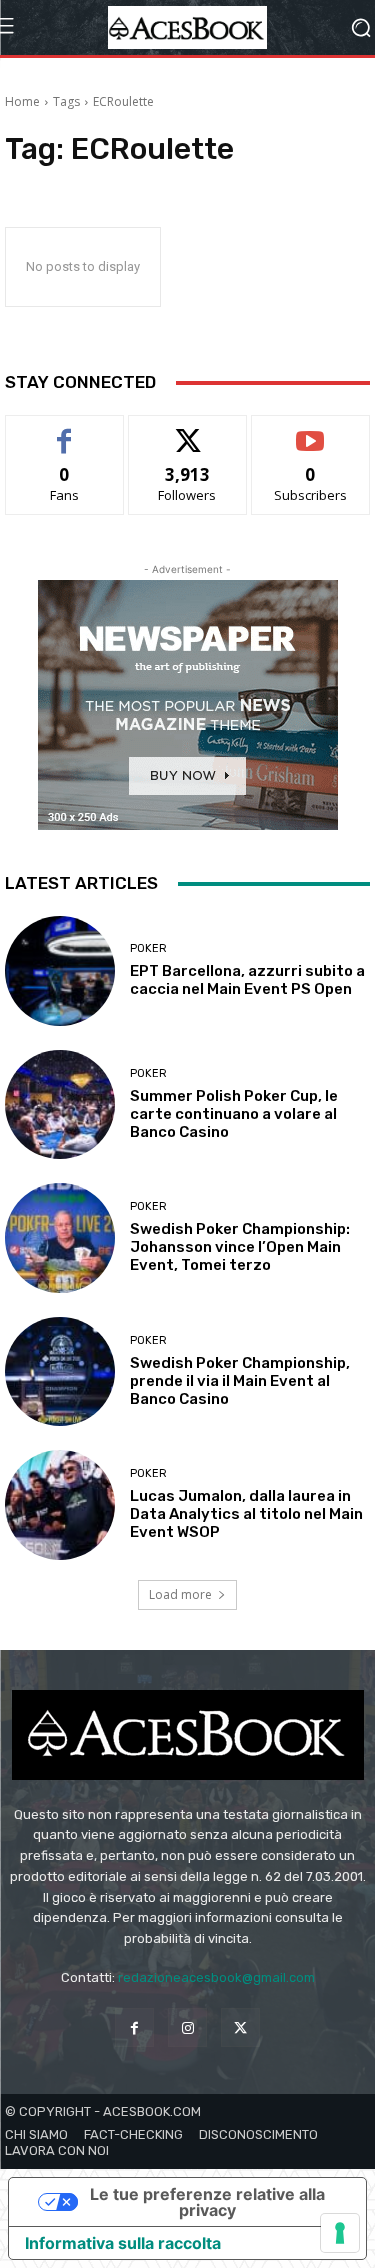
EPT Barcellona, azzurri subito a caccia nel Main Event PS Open (247, 980)
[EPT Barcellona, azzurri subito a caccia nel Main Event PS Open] (60, 971)
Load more (180, 1594)
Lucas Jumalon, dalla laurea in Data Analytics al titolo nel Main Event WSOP (246, 1514)
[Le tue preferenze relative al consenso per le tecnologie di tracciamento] (340, 2233)
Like (64, 430)
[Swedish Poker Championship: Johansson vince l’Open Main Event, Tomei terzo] (60, 1238)
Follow (187, 430)
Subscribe (311, 430)
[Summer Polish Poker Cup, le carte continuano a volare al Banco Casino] (60, 1105)
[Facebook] (134, 2027)
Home (22, 101)
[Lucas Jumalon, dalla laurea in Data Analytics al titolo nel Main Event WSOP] (60, 1505)
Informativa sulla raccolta (123, 2243)
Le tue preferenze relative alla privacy (207, 2202)
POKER (148, 948)
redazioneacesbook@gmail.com (216, 1977)
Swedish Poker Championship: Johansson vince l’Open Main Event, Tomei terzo (240, 1247)
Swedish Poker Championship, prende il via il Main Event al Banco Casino (240, 1381)
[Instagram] (187, 2027)
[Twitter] (240, 2027)
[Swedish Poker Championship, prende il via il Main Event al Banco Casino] (60, 1372)
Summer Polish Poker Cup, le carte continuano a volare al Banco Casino (234, 1114)
